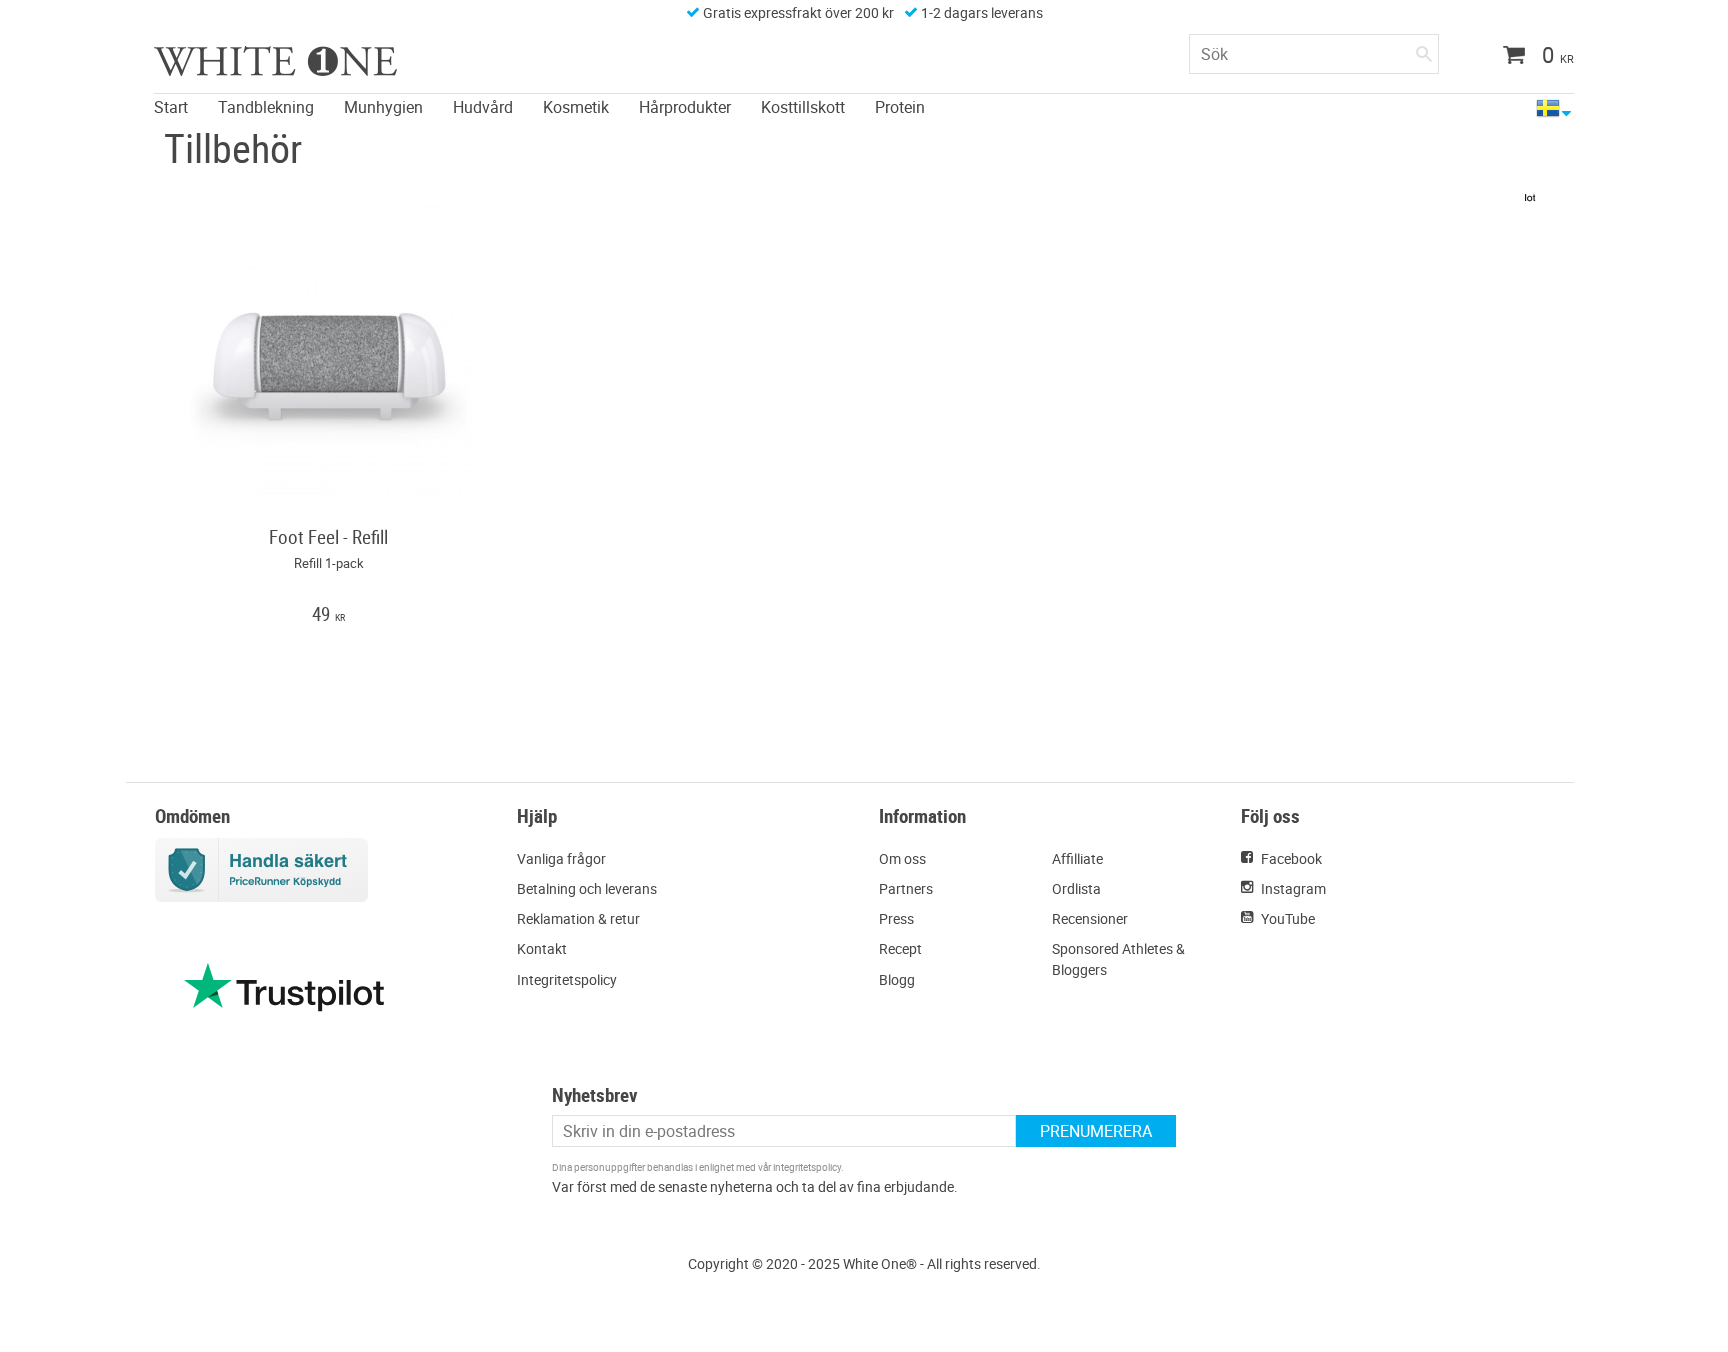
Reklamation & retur (578, 918)
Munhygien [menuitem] (383, 106)
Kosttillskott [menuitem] (803, 106)
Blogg (897, 979)
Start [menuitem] (171, 106)
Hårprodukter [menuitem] (685, 106)
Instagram (1293, 888)
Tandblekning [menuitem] (266, 106)
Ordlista (1076, 888)
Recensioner (1090, 918)
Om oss (902, 858)
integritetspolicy (807, 1167)
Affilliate (1077, 858)
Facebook (1291, 858)
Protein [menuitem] (900, 106)
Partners (906, 888)
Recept (900, 948)
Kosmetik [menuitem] (576, 106)
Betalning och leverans (587, 888)
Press (896, 918)
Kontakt (542, 948)
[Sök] (1424, 50)
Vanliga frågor (561, 858)
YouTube (1288, 918)
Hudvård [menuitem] (483, 106)
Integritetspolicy (567, 979)
